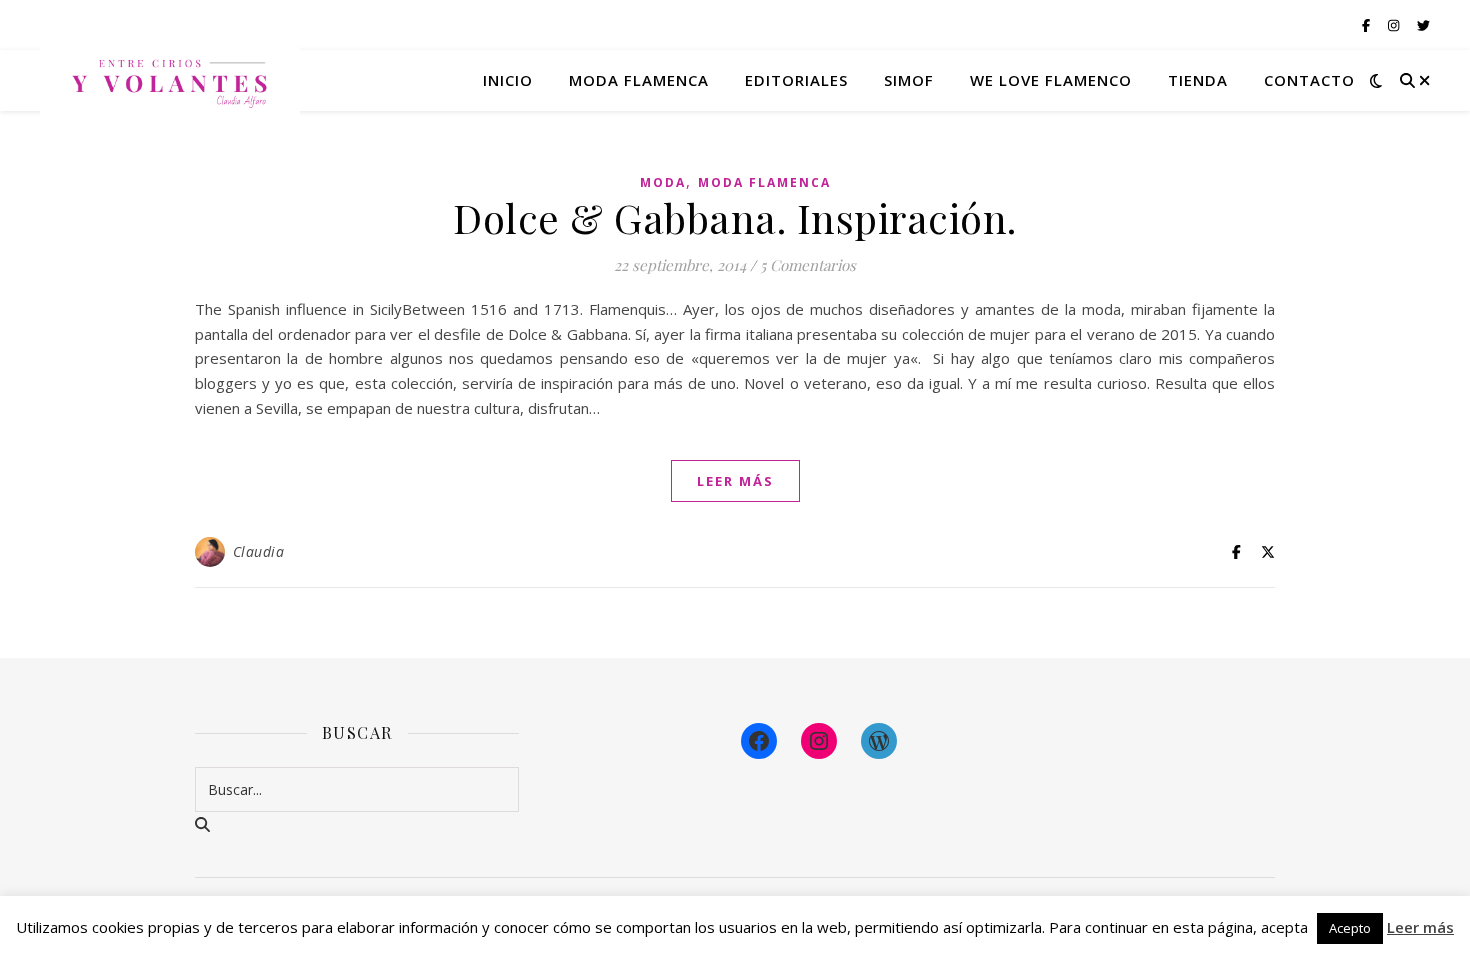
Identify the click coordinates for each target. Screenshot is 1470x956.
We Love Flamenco (1051, 80)
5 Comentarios (808, 265)
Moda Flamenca (764, 182)
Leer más (1420, 927)
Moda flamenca (639, 80)
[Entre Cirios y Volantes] (170, 80)
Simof (909, 80)
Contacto (1309, 80)
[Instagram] (819, 741)
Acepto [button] (1350, 928)
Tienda (1198, 80)
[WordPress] (879, 741)
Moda (663, 182)
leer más (735, 481)
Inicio (508, 80)
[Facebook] (759, 741)
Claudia (259, 551)
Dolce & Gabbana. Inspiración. (735, 217)
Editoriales (796, 80)
